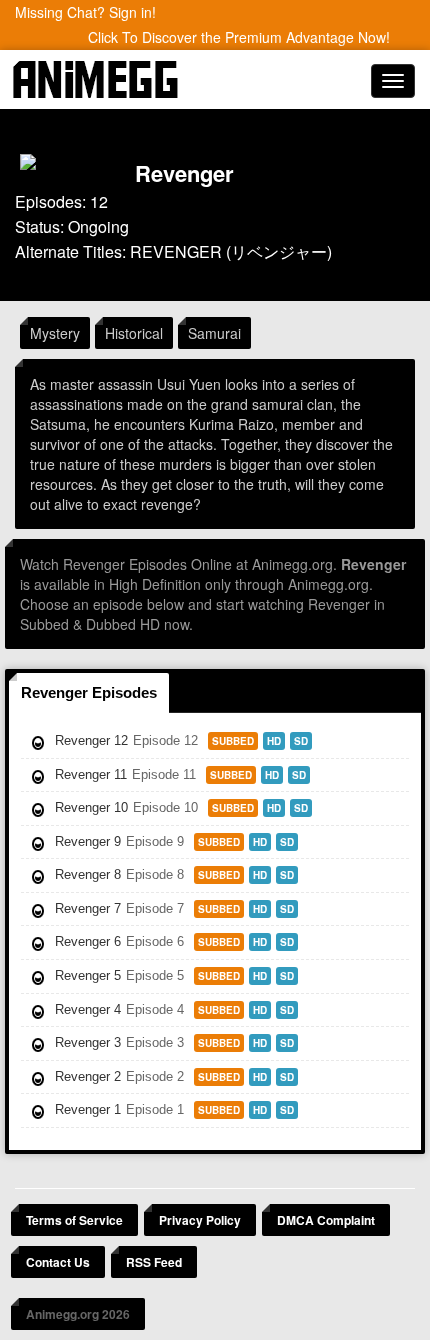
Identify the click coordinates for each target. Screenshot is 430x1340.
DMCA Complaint (326, 1220)
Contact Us (58, 1262)
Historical (134, 333)
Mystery (55, 333)
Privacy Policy (200, 1220)
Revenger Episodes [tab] (89, 692)
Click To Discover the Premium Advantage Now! (239, 37)
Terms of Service (74, 1220)
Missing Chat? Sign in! (85, 12)
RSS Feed (154, 1262)
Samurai (214, 333)
